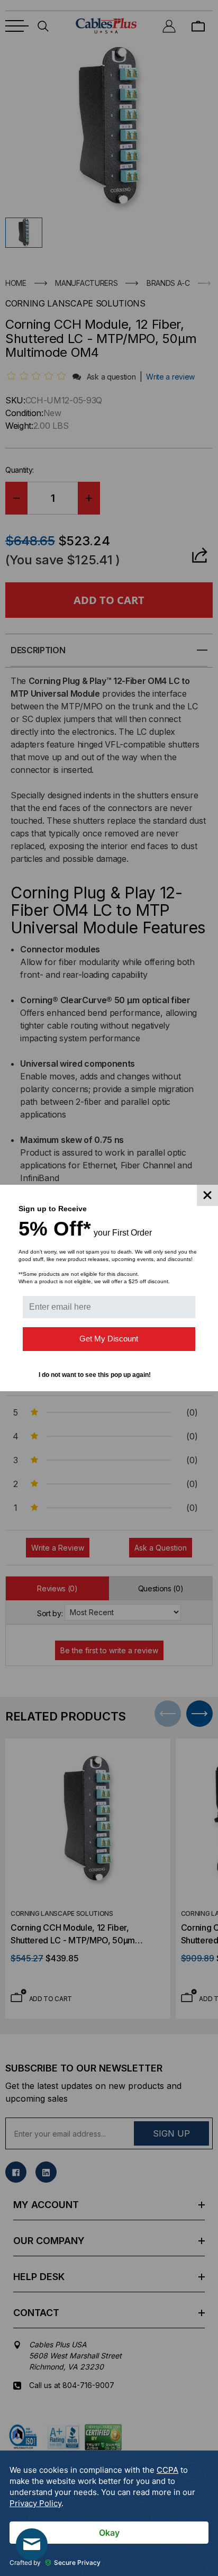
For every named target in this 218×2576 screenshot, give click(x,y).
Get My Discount (109, 1339)
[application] (109, 2513)
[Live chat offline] (32, 2544)
